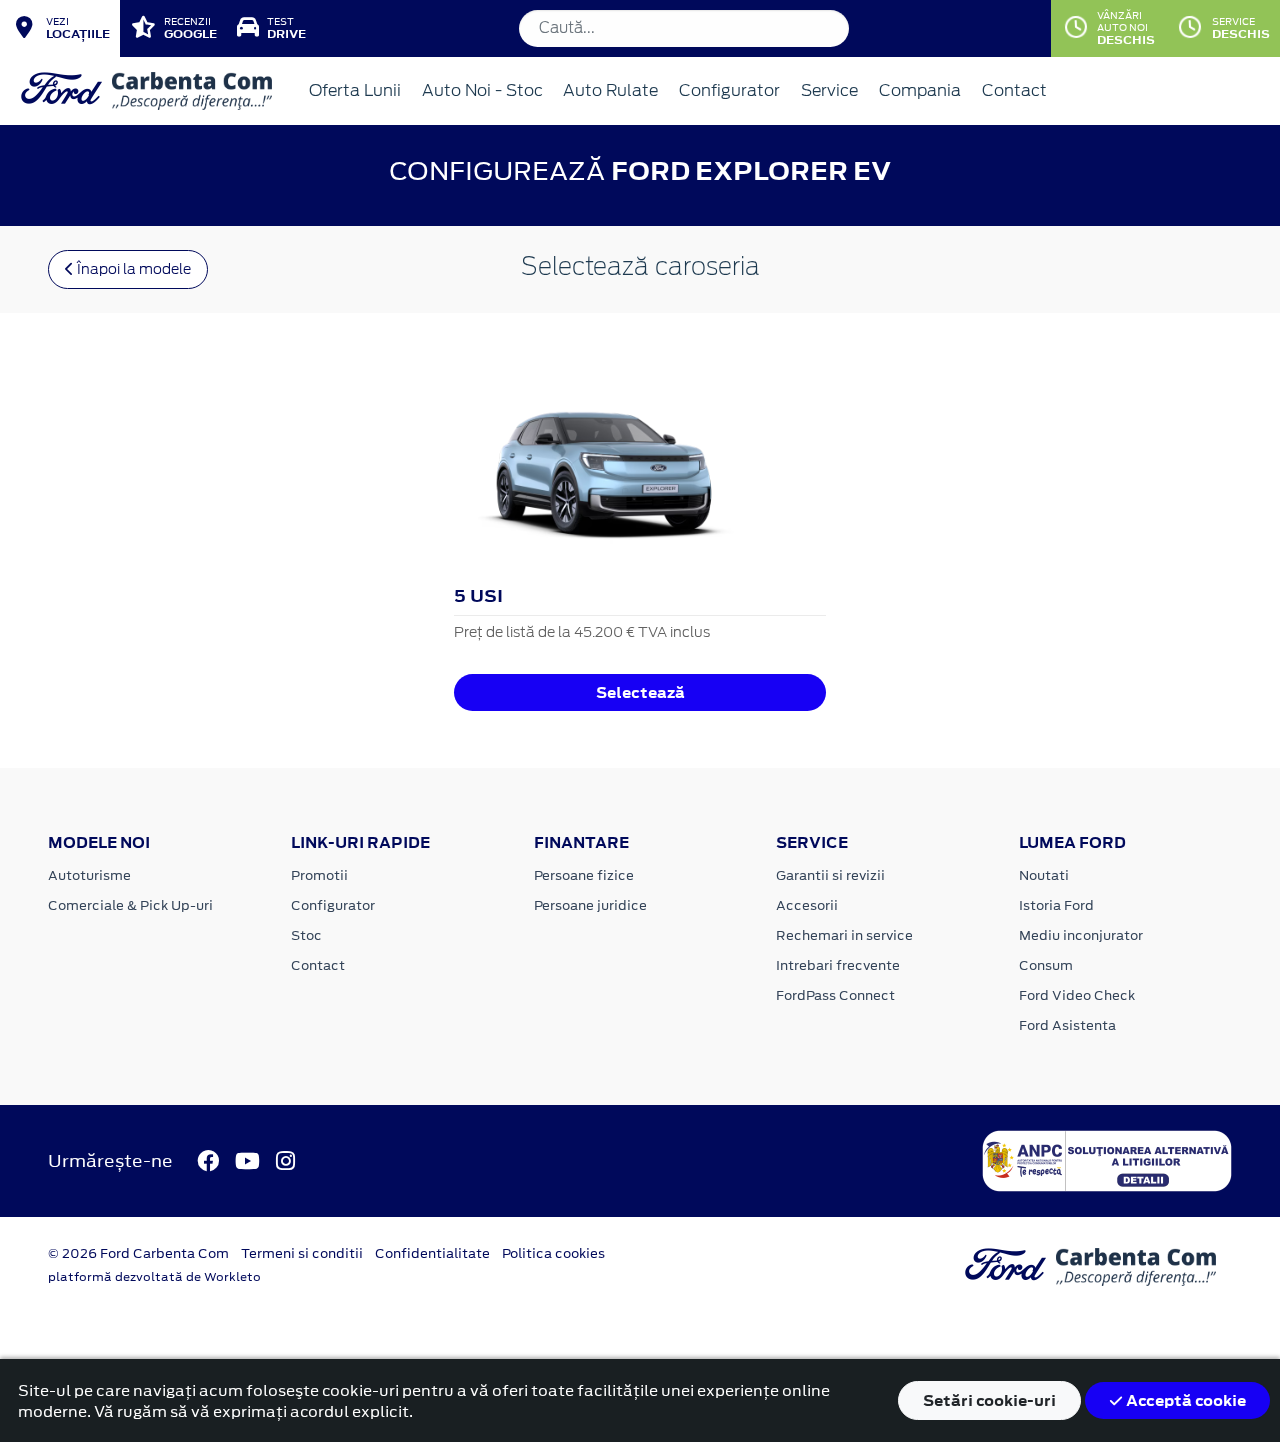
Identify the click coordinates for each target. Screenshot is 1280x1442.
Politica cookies (553, 1253)
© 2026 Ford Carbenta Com (138, 1253)
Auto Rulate (610, 90)
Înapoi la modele (132, 269)
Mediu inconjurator (1081, 935)
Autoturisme (89, 875)
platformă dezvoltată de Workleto (154, 1277)
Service (829, 90)
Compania (920, 90)
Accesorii (807, 905)
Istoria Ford (1056, 905)
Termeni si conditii (302, 1253)
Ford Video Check (1077, 995)
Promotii (319, 875)
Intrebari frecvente (838, 965)
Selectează (640, 692)
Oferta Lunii (355, 90)
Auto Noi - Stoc (482, 90)
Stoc (306, 935)
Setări (989, 1400)
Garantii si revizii (830, 875)
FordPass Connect (835, 995)
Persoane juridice (590, 905)
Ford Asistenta (1067, 1025)
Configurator (729, 90)
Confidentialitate (432, 1253)
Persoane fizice (584, 875)
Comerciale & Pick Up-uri (130, 905)
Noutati (1044, 875)
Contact (1014, 90)
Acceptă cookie (1184, 1400)
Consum (1046, 965)
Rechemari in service (844, 935)
